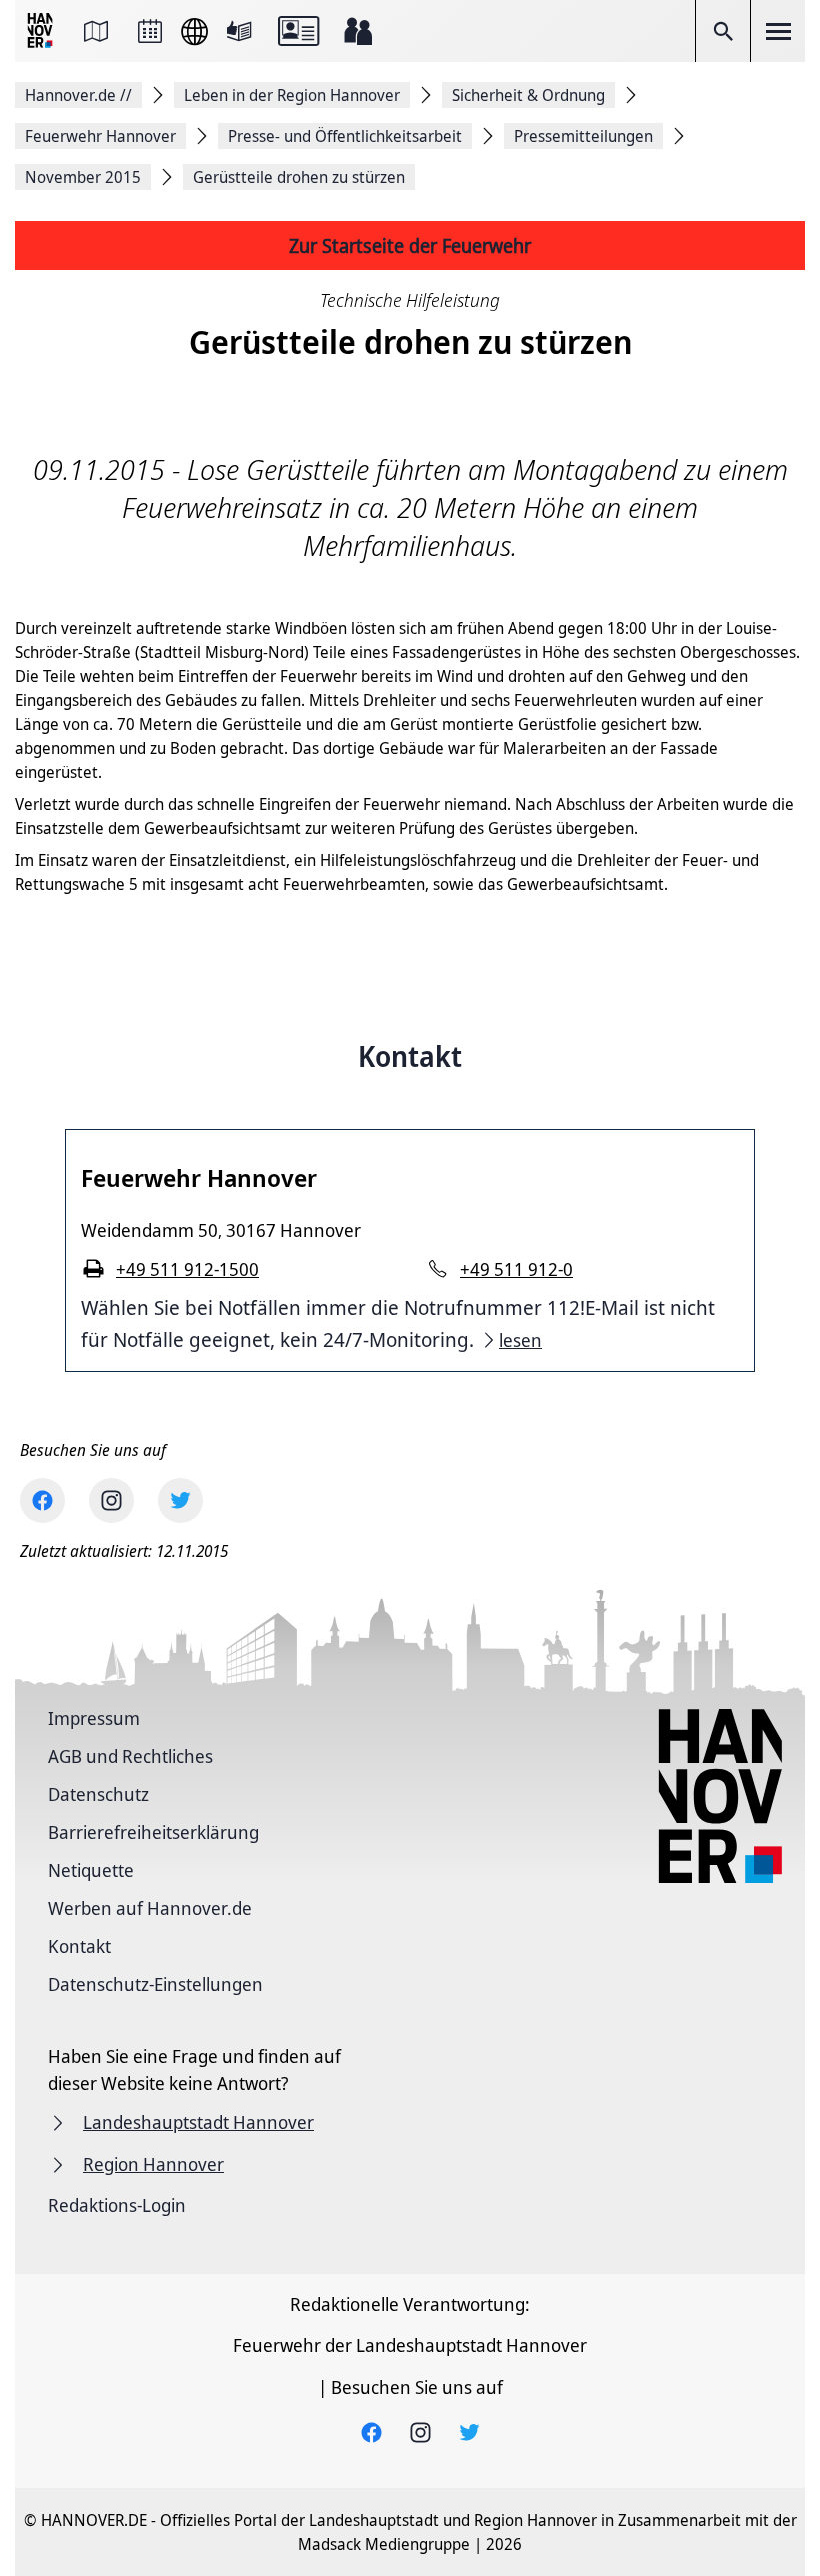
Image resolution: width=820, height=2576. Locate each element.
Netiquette (91, 1870)
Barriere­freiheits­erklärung (153, 1832)
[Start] (42, 31)
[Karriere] (358, 31)
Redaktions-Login (117, 2205)
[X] (180, 1501)
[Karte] (96, 31)
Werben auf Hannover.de (150, 1908)
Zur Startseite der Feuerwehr (410, 245)
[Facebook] (42, 1501)
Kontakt (79, 1946)
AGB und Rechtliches (130, 1756)
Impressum (94, 1718)
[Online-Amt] (298, 31)
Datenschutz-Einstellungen (155, 1984)
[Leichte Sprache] (239, 31)
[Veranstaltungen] (150, 31)
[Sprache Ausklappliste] (194, 31)
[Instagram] (111, 1501)
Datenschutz (98, 1794)
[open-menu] (778, 31)
